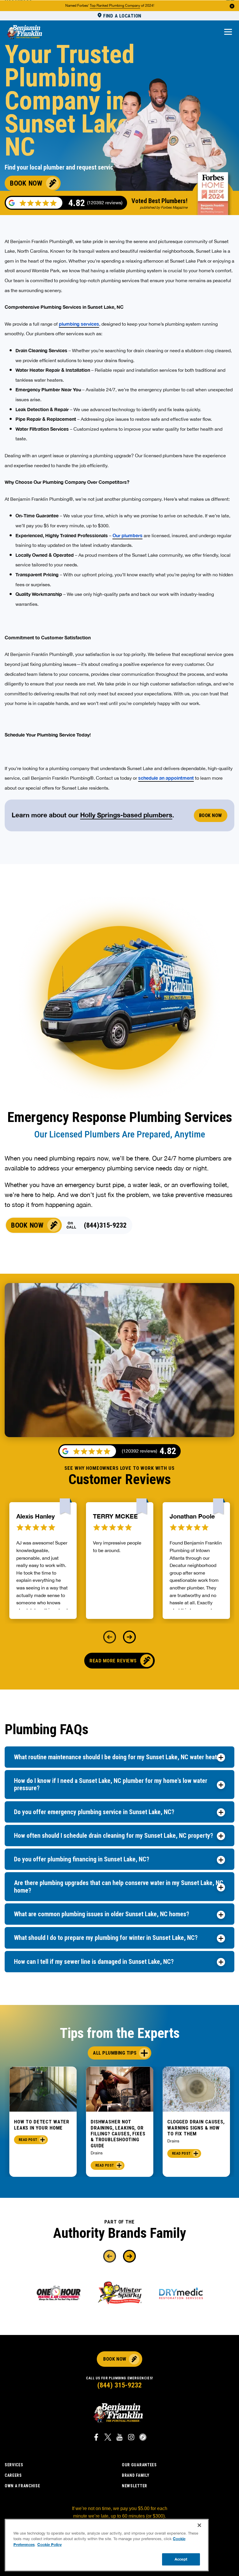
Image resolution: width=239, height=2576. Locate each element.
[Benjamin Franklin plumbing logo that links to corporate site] (24, 32)
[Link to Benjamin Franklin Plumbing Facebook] (96, 2438)
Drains (97, 2153)
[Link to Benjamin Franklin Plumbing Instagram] (131, 2438)
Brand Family (136, 2475)
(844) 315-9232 (119, 2385)
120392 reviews (139, 1451)
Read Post (28, 2140)
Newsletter (135, 2486)
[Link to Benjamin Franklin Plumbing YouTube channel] (119, 2438)
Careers (13, 2475)
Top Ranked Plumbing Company (115, 6)
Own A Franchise (22, 2486)
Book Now (26, 183)
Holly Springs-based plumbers (126, 815)
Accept (181, 2559)
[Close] (199, 2525)
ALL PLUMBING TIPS (115, 2053)
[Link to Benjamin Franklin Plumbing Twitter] (108, 2438)
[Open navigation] (228, 32)
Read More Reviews (113, 1661)
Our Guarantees (139, 2465)
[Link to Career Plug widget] (143, 2438)
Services (14, 2465)
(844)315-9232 (105, 1225)
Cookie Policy (50, 2544)
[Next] (129, 1637)
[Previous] (110, 1637)
